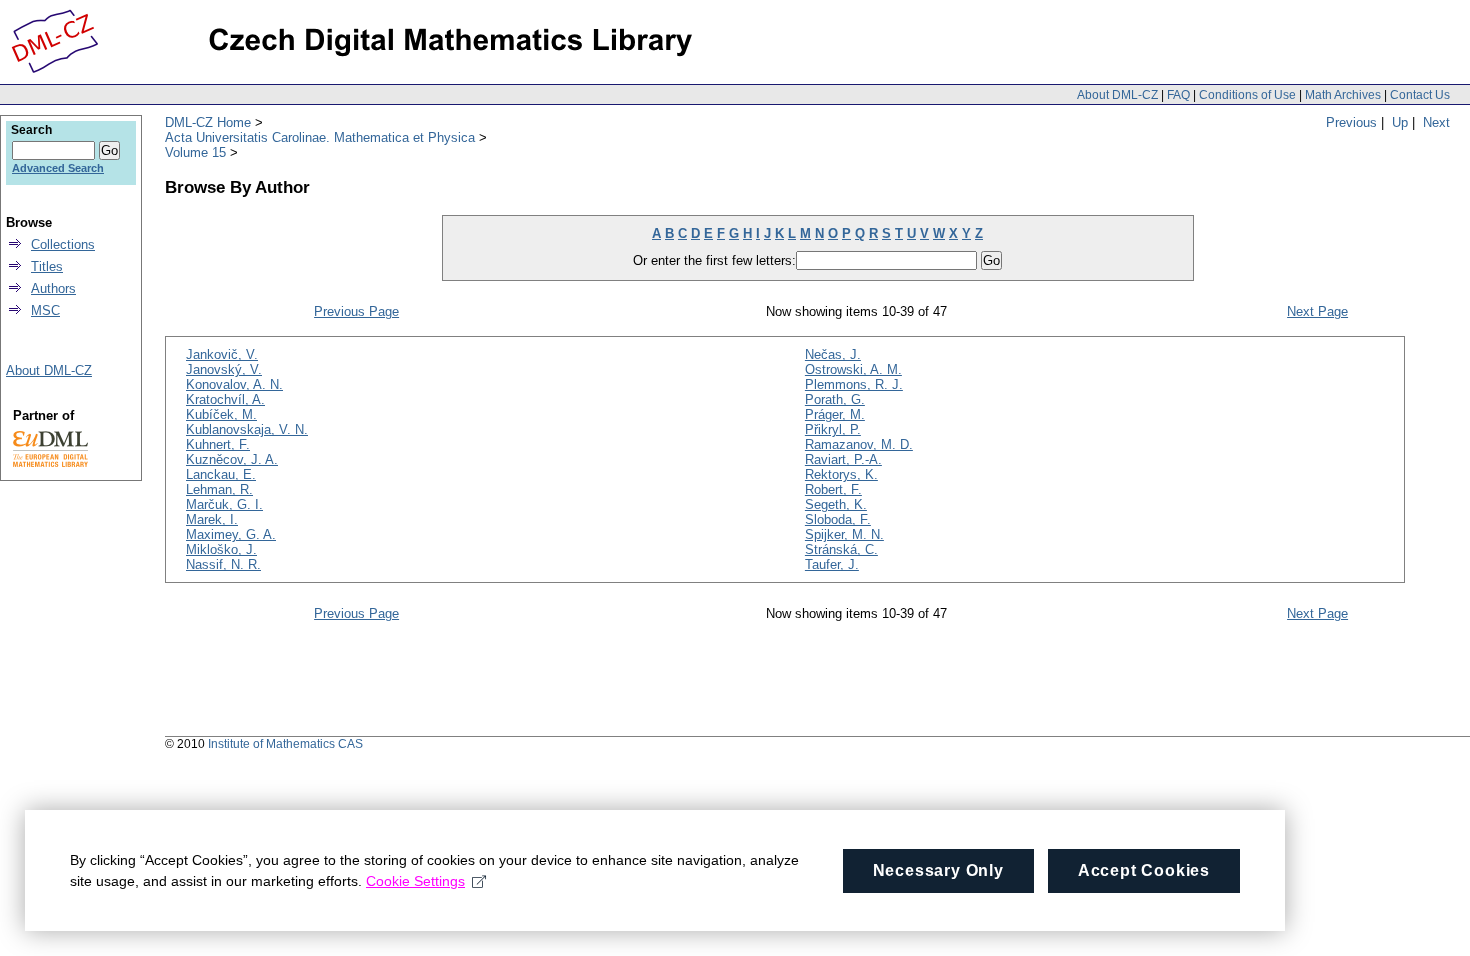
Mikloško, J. (221, 549)
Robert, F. (833, 489)
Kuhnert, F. (218, 444)
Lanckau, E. (221, 474)
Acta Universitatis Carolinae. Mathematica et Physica (320, 137)
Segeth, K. (836, 504)
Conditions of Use (1247, 95)
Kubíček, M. (221, 414)
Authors (53, 288)
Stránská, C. (841, 549)
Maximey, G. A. (231, 534)
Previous (1351, 122)
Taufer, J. (832, 564)
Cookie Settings (415, 881)
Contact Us (1420, 95)
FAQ (1178, 95)
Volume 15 (195, 152)
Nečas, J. (833, 354)
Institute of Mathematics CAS (285, 744)
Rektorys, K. (841, 474)
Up (1400, 122)
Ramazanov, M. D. (859, 444)
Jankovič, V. (222, 354)
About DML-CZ (1117, 95)
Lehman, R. (219, 489)
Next (1436, 122)
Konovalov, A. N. (234, 384)
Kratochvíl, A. (225, 399)
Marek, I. (212, 519)
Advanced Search (58, 168)
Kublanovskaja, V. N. (247, 429)
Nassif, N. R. (223, 564)
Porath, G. (835, 399)
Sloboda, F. (838, 519)
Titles (47, 266)
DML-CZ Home (208, 122)
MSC (45, 310)
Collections (63, 244)
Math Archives (1343, 95)
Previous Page (356, 311)
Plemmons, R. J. (854, 384)
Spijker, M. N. (844, 534)
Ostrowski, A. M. (853, 369)
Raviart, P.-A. (843, 459)
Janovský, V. (224, 369)
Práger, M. (835, 414)
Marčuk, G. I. (224, 504)
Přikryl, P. (833, 429)
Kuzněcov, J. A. (232, 459)
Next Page (1317, 311)
